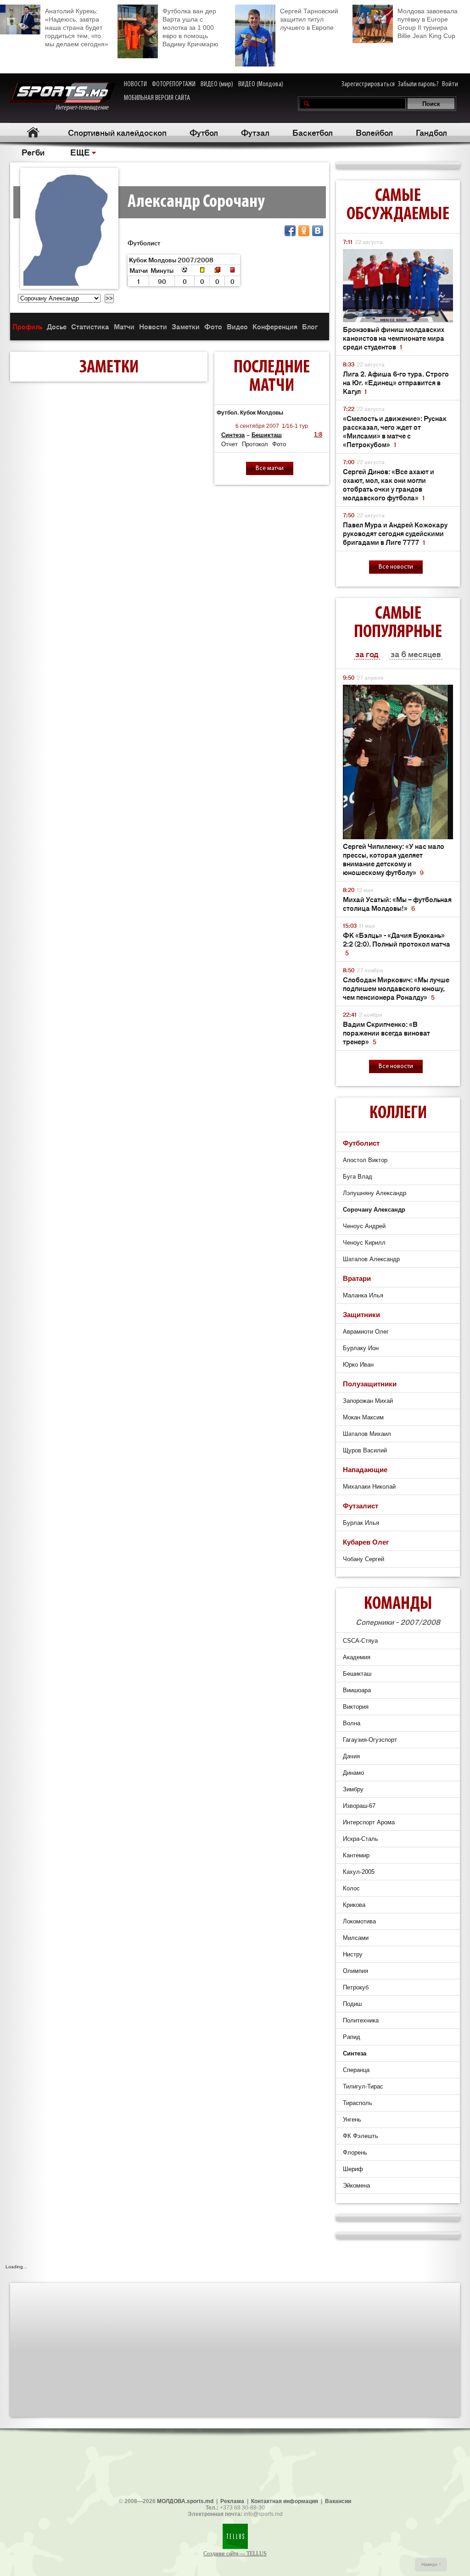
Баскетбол (313, 132)
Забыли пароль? (418, 84)
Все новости (396, 567)
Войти (450, 84)
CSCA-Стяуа (360, 1641)
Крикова (354, 1905)
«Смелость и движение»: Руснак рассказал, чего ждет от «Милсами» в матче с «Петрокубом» (395, 431)
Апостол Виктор (365, 1160)
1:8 (318, 435)
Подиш (352, 2004)
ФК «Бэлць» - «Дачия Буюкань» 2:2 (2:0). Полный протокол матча (397, 944)
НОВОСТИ (135, 84)
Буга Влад (358, 1177)
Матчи (124, 326)
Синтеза (233, 435)
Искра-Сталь (361, 1839)
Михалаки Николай (369, 1487)
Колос (351, 1888)
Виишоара (357, 1690)
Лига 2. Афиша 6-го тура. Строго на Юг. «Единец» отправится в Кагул (396, 382)
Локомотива (359, 1921)
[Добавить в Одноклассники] (304, 231)
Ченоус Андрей (364, 1226)
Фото (213, 326)
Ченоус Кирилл (364, 1243)
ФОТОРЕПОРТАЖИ (174, 84)
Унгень (352, 2119)
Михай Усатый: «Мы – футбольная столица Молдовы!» (397, 903)
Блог (310, 326)
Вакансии (338, 2501)
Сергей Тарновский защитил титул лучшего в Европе (309, 19)
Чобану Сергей (364, 1559)
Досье (57, 326)
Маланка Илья (363, 1295)
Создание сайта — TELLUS (235, 2554)
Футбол (204, 132)
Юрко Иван (358, 1365)
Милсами (356, 1938)
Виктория (356, 1707)
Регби (33, 152)
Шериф (353, 2169)
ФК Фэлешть (361, 2136)
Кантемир (356, 1855)
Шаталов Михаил (367, 1434)
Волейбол (374, 132)
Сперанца (356, 2070)
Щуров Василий (365, 1450)
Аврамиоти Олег (366, 1332)
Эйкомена (356, 2185)
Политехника (361, 2020)
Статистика (90, 326)
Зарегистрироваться (368, 84)
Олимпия (355, 1971)
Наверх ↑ (431, 2564)
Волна (352, 1723)
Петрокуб (356, 1987)
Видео (237, 326)
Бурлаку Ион (361, 1348)
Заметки (186, 326)
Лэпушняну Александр (375, 1193)
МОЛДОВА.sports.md (185, 2501)
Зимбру (353, 1789)
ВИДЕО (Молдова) (261, 84)
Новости (153, 326)
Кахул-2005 (359, 1872)
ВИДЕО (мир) (217, 84)
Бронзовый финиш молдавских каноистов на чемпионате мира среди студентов (394, 338)
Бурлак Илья (361, 1523)
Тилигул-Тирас (363, 2086)
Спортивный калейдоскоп (117, 132)
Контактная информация (285, 2501)
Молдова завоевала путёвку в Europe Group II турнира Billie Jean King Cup (428, 23)
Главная (33, 132)
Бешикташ (267, 435)
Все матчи (270, 468)
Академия (357, 1657)
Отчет (229, 444)
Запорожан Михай (368, 1401)
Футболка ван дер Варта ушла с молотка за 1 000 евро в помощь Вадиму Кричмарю (190, 28)
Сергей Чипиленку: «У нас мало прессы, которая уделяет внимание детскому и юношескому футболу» (394, 859)
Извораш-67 (359, 1806)
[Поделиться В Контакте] (318, 231)
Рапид (352, 2037)
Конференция (275, 326)
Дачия (351, 1756)
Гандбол (431, 132)
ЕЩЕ (80, 152)
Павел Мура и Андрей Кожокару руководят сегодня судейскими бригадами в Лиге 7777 (395, 533)
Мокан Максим (363, 1417)
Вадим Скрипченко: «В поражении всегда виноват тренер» (386, 1033)
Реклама (232, 2501)
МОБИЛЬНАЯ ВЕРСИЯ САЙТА (157, 98)
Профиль (27, 326)
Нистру (353, 1954)
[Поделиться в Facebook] (290, 231)
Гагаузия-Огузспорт (370, 1740)
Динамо (353, 1773)
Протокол (255, 444)
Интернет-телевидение (85, 108)
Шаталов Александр (371, 1259)
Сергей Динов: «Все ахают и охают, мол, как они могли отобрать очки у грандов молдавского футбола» (389, 484)
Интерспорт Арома (369, 1822)
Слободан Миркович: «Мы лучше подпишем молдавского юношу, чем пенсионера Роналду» (396, 988)
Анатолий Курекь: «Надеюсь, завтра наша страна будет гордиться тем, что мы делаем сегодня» (77, 28)
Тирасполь (358, 2103)
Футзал (255, 132)
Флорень (355, 2152)
